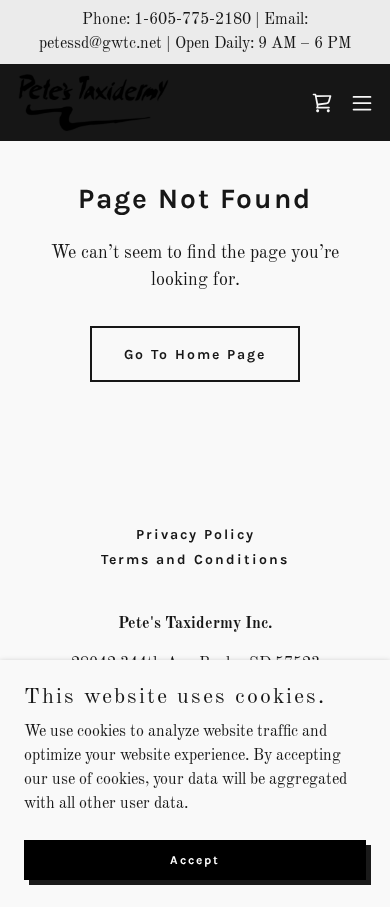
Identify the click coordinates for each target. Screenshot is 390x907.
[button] (362, 103)
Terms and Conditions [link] (195, 559)
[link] (92, 102)
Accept (195, 859)
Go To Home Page (195, 354)
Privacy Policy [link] (195, 534)
